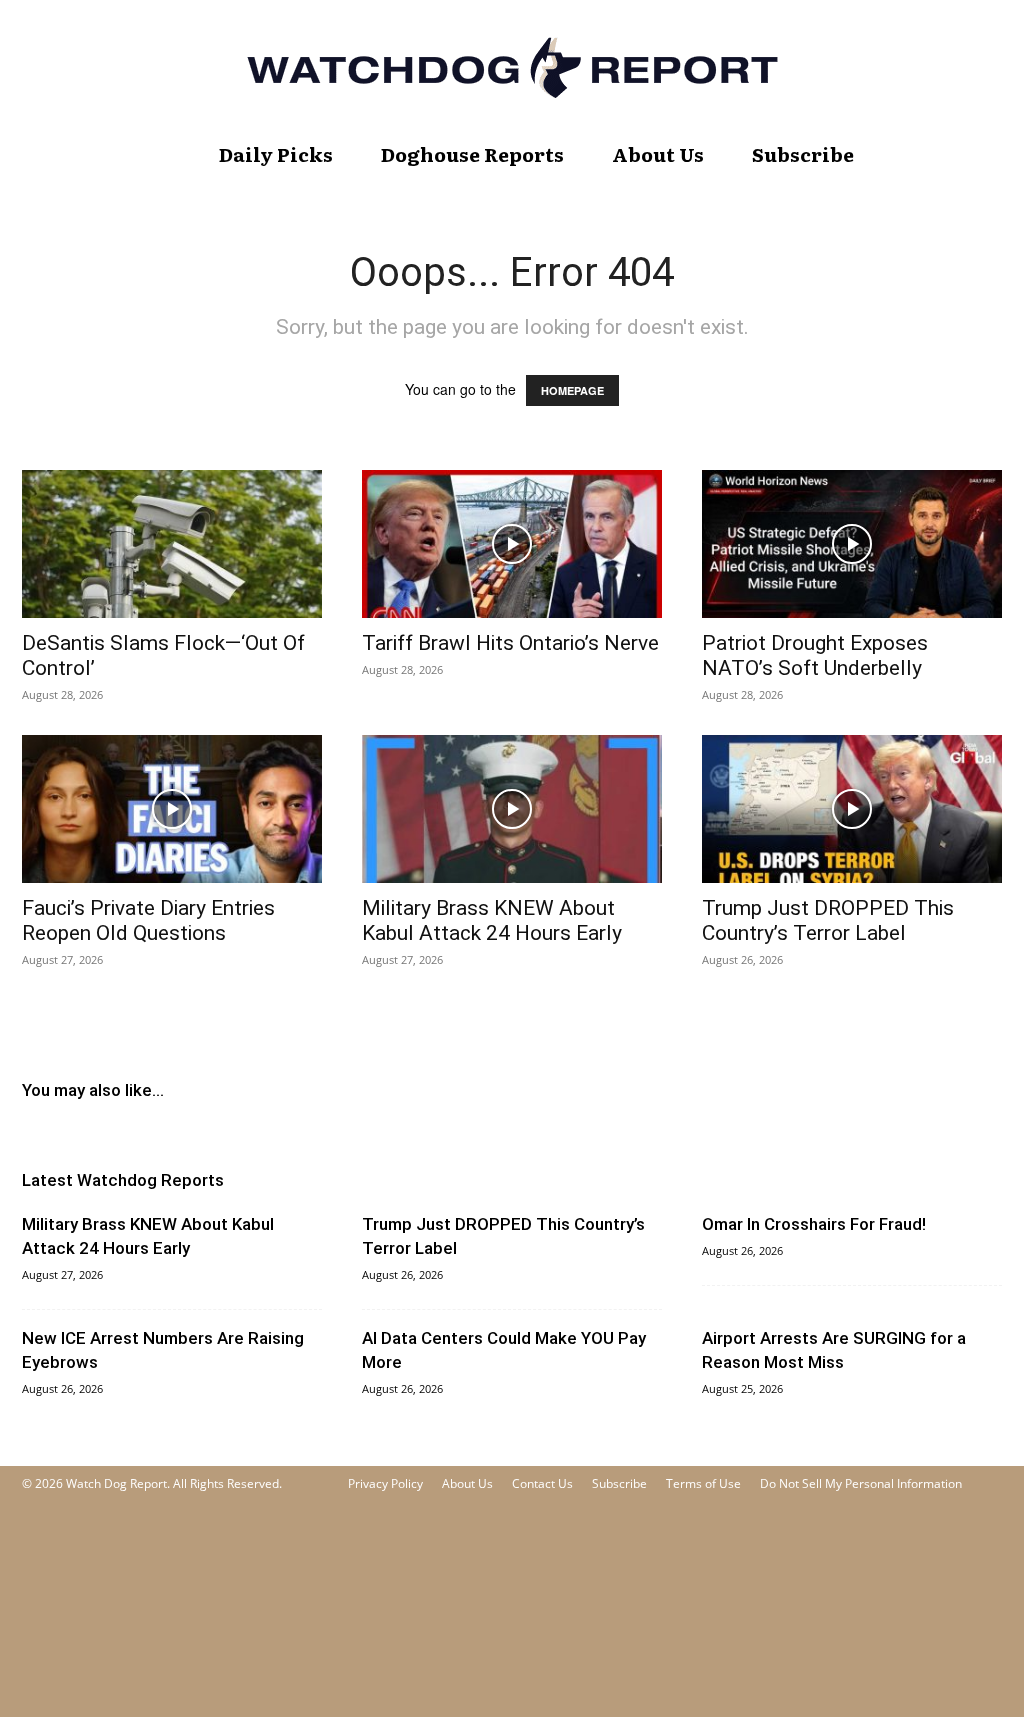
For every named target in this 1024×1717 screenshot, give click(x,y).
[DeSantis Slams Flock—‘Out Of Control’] (172, 544)
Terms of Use (703, 1483)
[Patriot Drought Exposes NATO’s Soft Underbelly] (852, 544)
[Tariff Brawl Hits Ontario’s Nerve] (512, 544)
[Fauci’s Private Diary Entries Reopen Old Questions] (172, 809)
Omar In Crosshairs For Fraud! (814, 1224)
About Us (658, 154)
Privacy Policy (385, 1483)
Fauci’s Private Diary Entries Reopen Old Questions (148, 920)
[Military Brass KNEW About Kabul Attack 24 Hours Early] (512, 809)
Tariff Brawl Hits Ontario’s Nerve (510, 643)
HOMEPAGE (572, 390)
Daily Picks (276, 154)
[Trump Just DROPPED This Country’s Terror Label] (852, 809)
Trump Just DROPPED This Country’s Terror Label (828, 920)
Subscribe (803, 154)
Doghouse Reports (472, 154)
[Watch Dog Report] (512, 67)
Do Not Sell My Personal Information (861, 1483)
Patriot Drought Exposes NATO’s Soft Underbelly (815, 655)
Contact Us (542, 1483)
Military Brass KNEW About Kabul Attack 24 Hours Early (492, 920)
